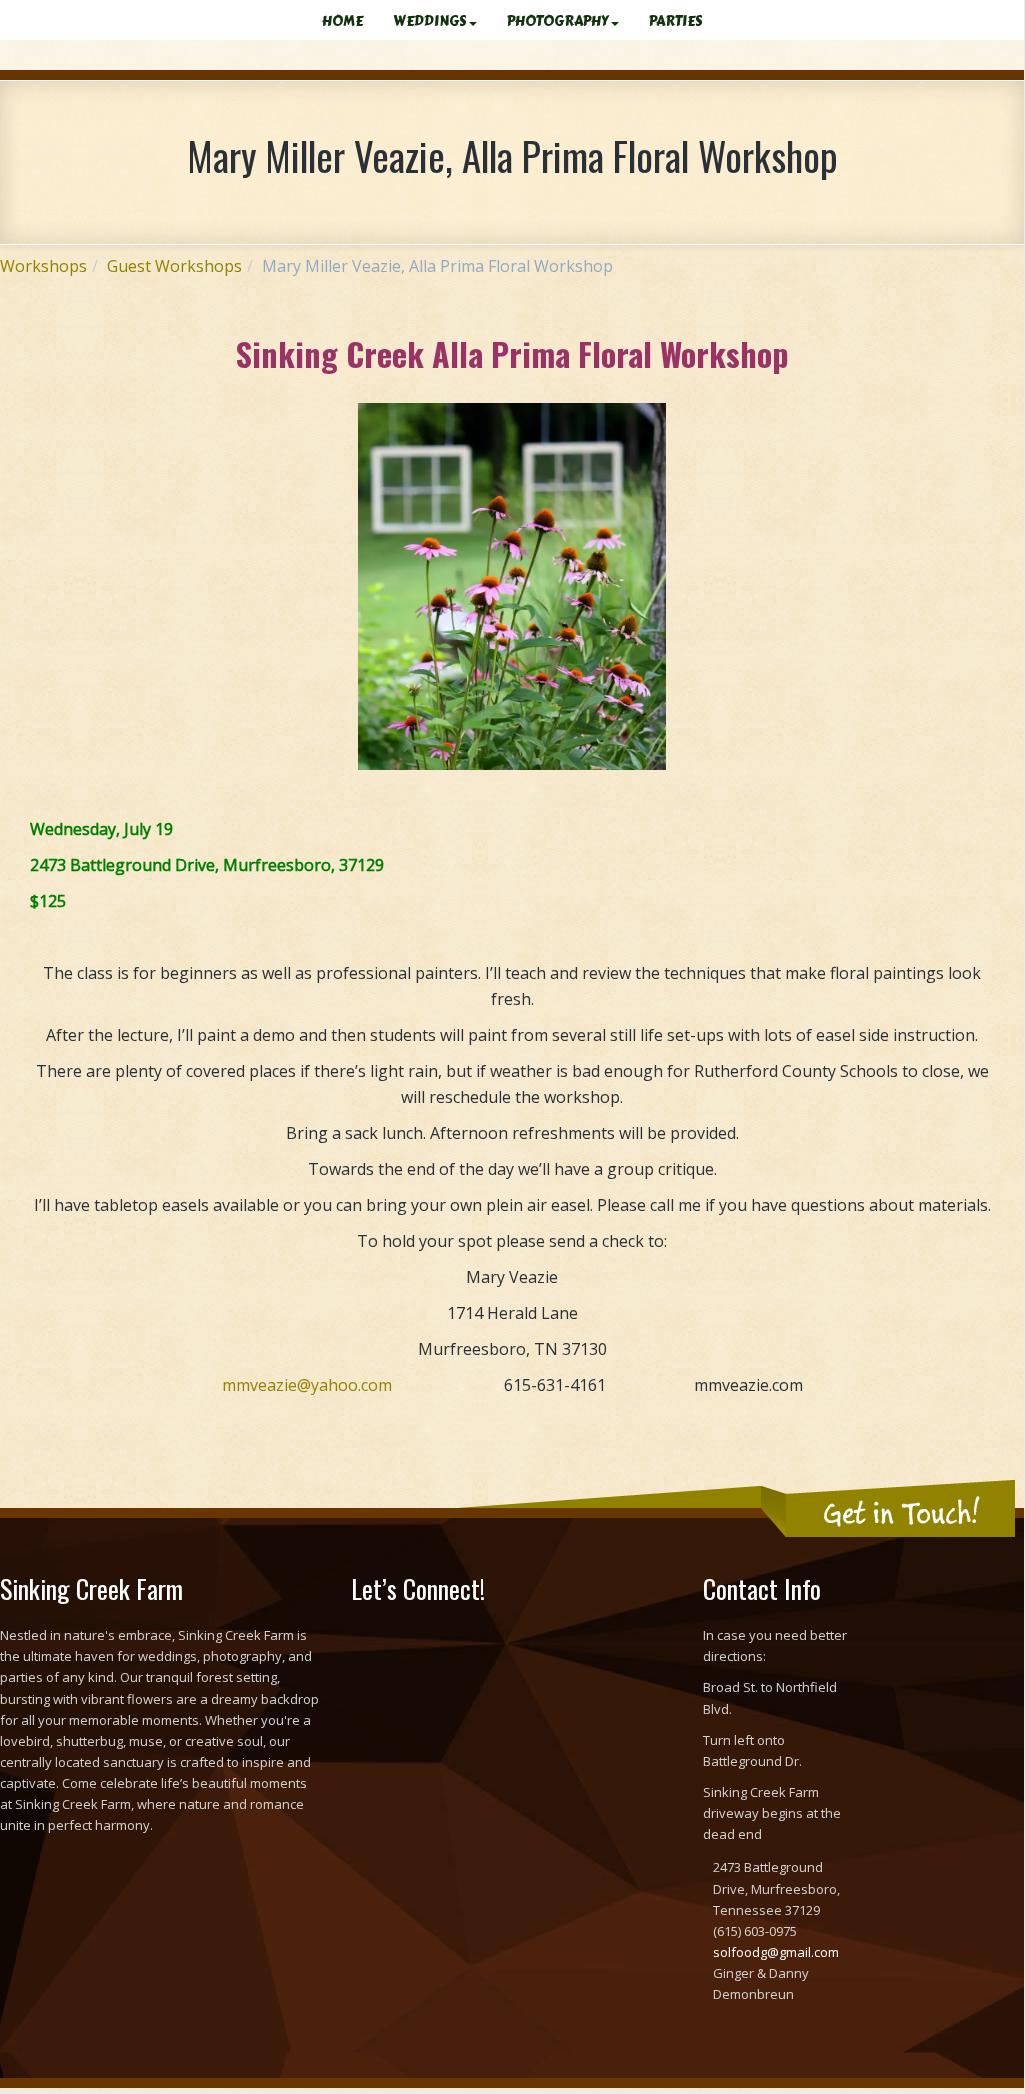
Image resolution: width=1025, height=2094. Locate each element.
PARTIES (676, 21)
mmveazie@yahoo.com (307, 1385)
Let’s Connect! (418, 1588)
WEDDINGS (430, 21)
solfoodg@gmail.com (776, 1952)
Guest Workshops (174, 266)
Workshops (43, 266)
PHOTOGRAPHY (558, 21)
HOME (342, 21)
